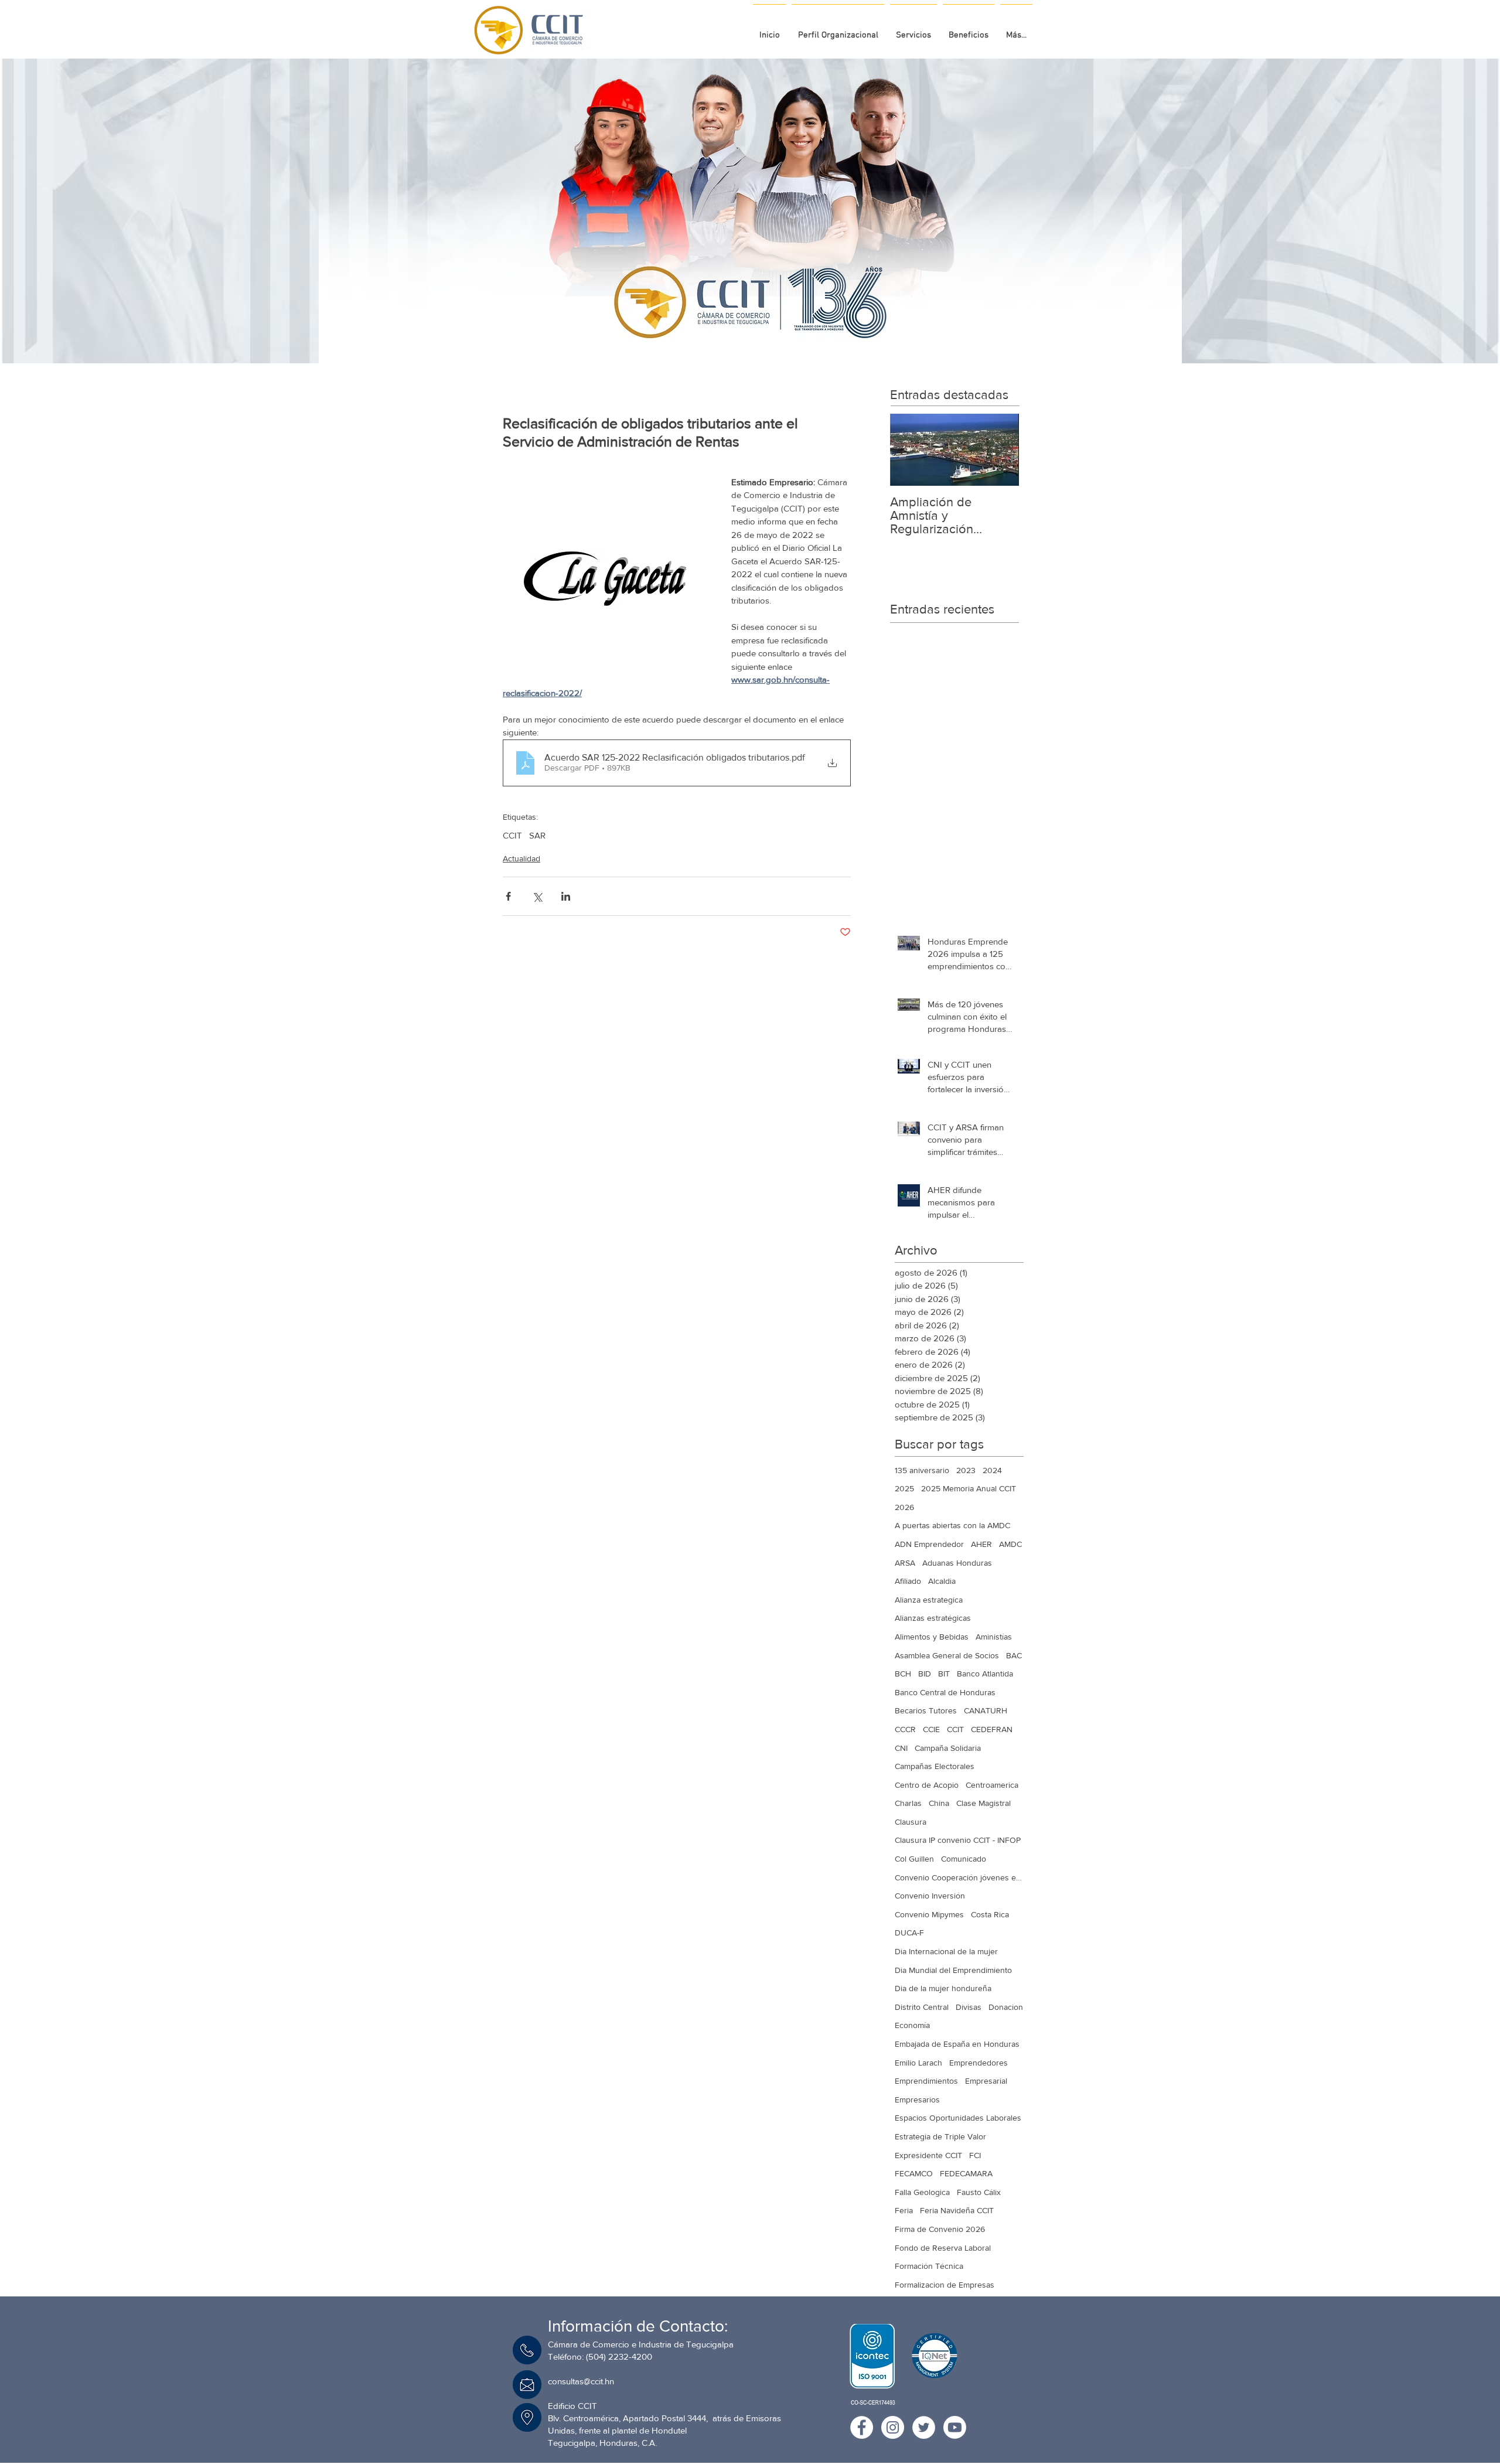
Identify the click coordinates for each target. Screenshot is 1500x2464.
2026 (904, 1507)
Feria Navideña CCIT (957, 2210)
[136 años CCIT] (734, 334)
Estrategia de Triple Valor (940, 2136)
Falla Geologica (922, 2192)
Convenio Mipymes (929, 1914)
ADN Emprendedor (929, 1544)
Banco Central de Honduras (945, 1692)
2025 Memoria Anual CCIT (969, 1488)
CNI (901, 1748)
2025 (904, 1488)
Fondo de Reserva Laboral (943, 2248)
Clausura (911, 1822)
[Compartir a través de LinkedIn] (566, 896)
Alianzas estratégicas (933, 1618)
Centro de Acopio (927, 1785)
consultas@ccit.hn (581, 2381)
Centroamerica (992, 1785)
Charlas (908, 1803)
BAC (1014, 1655)
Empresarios (917, 2100)
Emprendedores (979, 2063)
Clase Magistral (983, 1803)
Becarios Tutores (926, 1710)
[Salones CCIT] (746, 334)
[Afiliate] (767, 334)
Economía (912, 2025)
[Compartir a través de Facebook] (508, 896)
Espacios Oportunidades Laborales (958, 2118)
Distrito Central (922, 2007)
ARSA (905, 1563)
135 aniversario (922, 1470)
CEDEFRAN (992, 1729)
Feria (904, 2210)
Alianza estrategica (929, 1600)
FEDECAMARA (966, 2173)
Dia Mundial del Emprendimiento (953, 1970)
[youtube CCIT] (955, 2427)
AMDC (1010, 1544)
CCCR (905, 1729)
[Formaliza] (756, 334)
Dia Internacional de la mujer (946, 1951)
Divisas (969, 2007)
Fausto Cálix (979, 2192)
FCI (975, 2155)
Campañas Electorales (935, 1766)
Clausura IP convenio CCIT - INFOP (958, 1840)
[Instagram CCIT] (893, 2427)
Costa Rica (990, 1914)
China (939, 1803)
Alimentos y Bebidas (932, 1637)
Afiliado (908, 1581)
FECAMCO (914, 2173)
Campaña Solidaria (948, 1748)
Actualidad (521, 858)
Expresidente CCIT (928, 2155)
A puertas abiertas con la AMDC (952, 1525)
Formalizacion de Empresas (945, 2285)
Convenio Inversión (930, 1896)
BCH (903, 1674)
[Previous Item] (909, 450)
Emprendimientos (926, 2081)
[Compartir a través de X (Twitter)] (537, 896)
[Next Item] (1000, 450)
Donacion (1006, 2007)
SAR (537, 835)
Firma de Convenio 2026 (940, 2229)
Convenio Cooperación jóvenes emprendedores (959, 1877)
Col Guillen (914, 1859)
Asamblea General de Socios (947, 1655)
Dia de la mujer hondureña (943, 1988)
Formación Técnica (929, 2266)
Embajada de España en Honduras (957, 2044)
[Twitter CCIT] (924, 2427)
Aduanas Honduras (957, 1563)
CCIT (512, 835)
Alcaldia (942, 1581)
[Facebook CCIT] (862, 2427)
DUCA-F (909, 1933)
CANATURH (986, 1710)
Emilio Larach (918, 2063)
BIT (944, 1674)
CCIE (931, 1729)
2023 (966, 1470)
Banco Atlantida (985, 1674)
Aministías (994, 1637)
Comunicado (964, 1859)
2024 (992, 1470)
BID (925, 1674)
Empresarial (986, 2081)
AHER (981, 1544)
